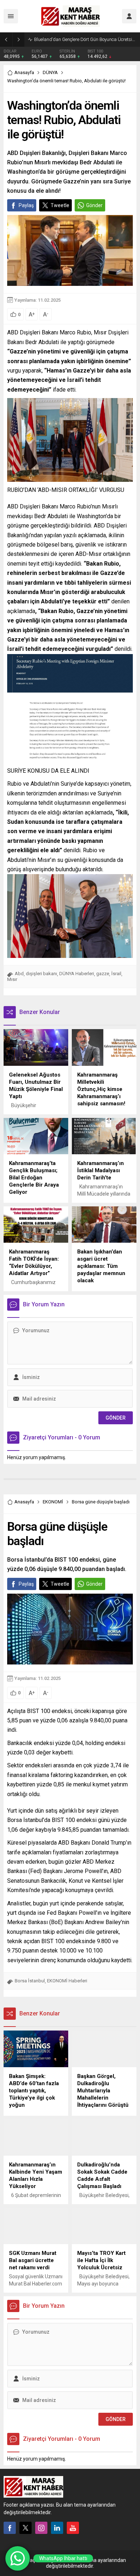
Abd (19, 974)
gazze (103, 974)
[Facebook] (10, 2528)
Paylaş (26, 205)
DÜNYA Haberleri (77, 974)
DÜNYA (50, 72)
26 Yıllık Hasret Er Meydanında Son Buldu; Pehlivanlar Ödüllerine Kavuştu (85, 39)
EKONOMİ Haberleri (67, 1981)
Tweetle (60, 205)
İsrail (116, 974)
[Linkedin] (57, 2528)
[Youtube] (73, 2528)
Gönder (94, 205)
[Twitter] (25, 2528)
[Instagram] (41, 2528)
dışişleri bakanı (41, 974)
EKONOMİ (53, 1502)
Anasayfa (24, 72)
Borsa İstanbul (30, 1981)
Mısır (12, 979)
